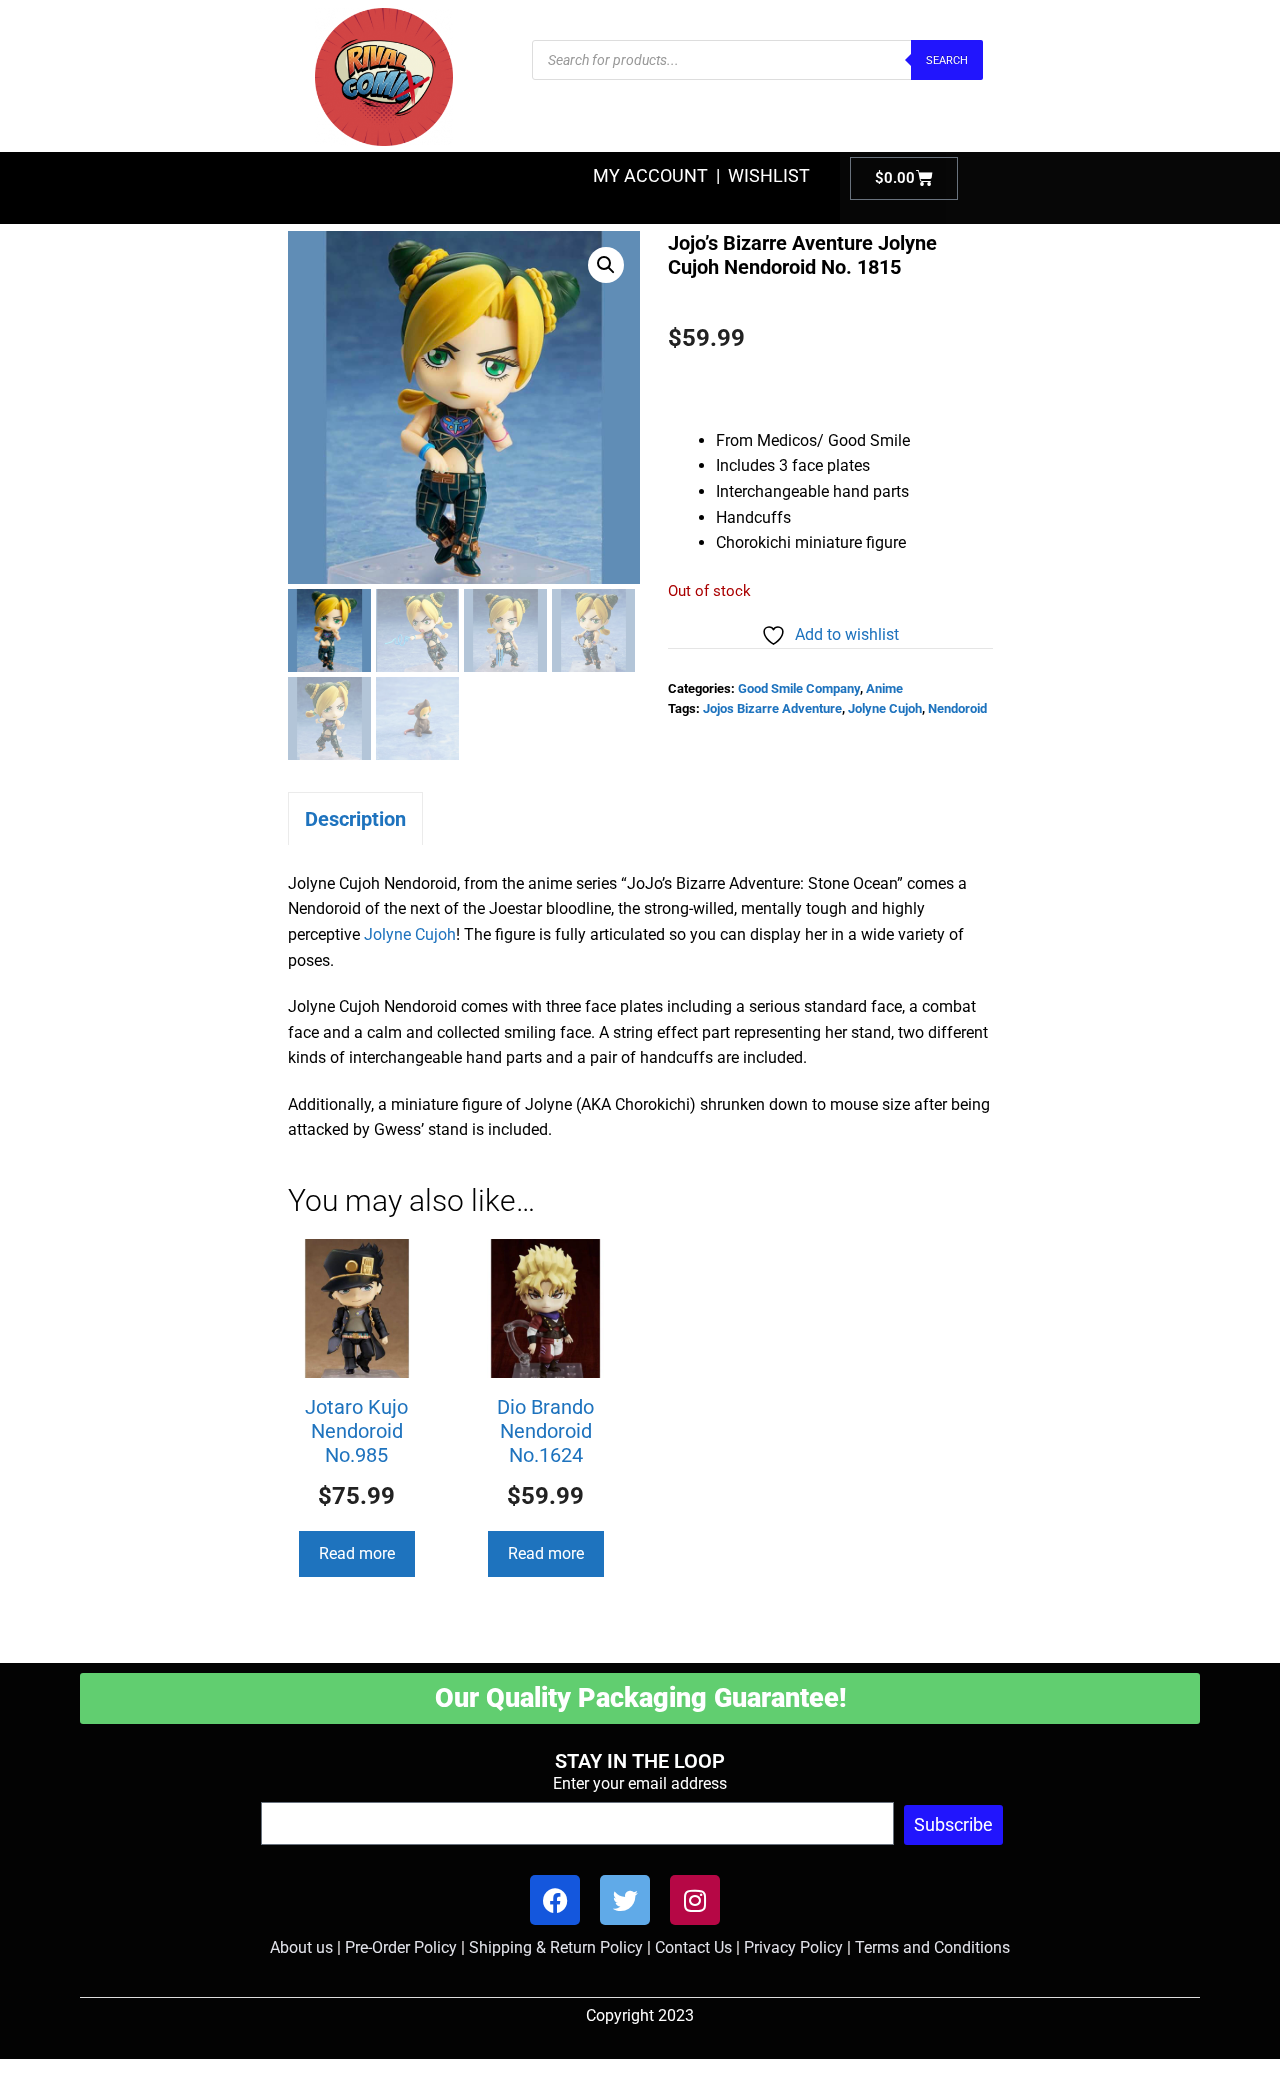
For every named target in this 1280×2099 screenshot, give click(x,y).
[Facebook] (555, 1900)
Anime (884, 688)
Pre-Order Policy (401, 1947)
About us (301, 1947)
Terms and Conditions (932, 1947)
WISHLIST (769, 175)
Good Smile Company (799, 688)
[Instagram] (695, 1900)
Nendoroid (957, 708)
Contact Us (693, 1947)
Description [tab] (355, 819)
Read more (357, 1553)
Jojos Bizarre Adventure (772, 708)
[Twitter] (625, 1900)
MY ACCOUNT (650, 175)
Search (947, 60)
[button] (606, 265)
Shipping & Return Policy (556, 1947)
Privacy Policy (793, 1947)
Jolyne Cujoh (885, 708)
